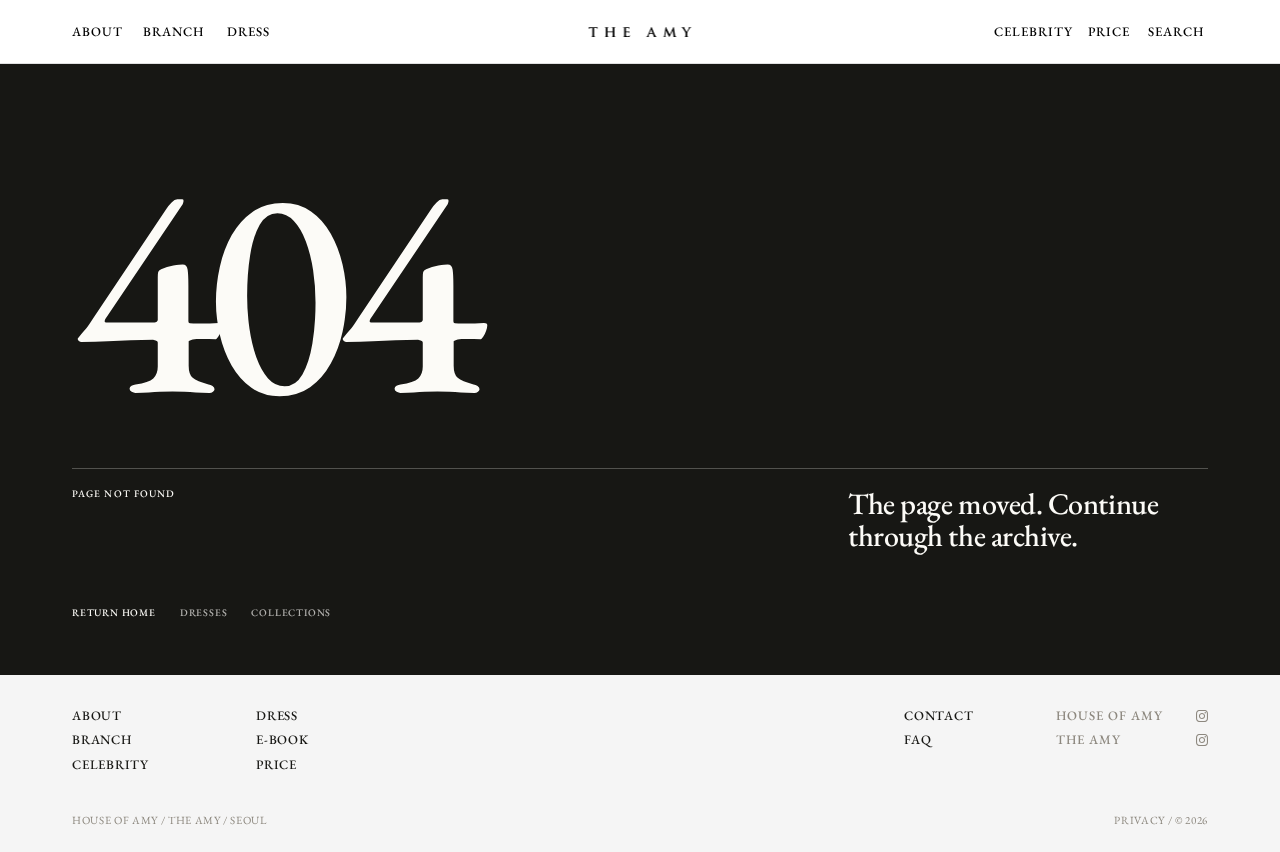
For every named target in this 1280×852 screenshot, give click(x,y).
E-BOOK (282, 739)
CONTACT (938, 715)
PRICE (1109, 31)
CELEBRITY (1033, 31)
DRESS (248, 31)
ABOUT (97, 31)
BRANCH (173, 31)
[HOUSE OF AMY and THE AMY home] (640, 32)
